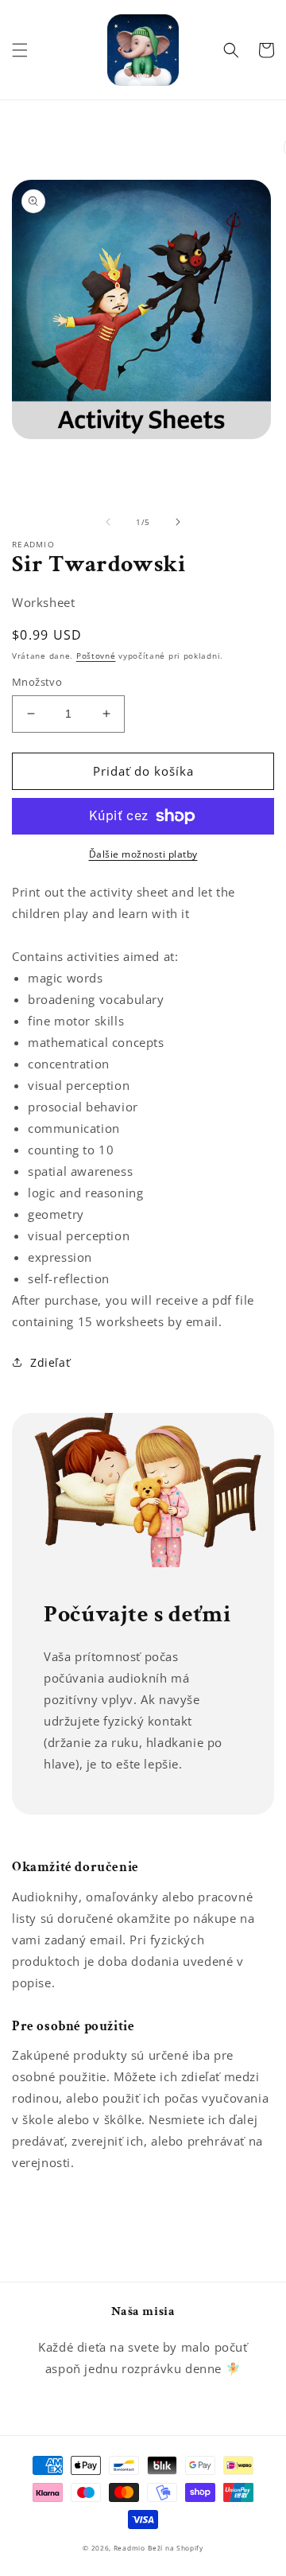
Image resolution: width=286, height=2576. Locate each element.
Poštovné (96, 656)
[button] (20, 50)
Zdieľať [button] (50, 1362)
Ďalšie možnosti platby (143, 854)
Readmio (129, 2548)
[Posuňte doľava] (108, 522)
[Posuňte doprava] (178, 522)
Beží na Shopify (176, 2548)
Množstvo (37, 682)
